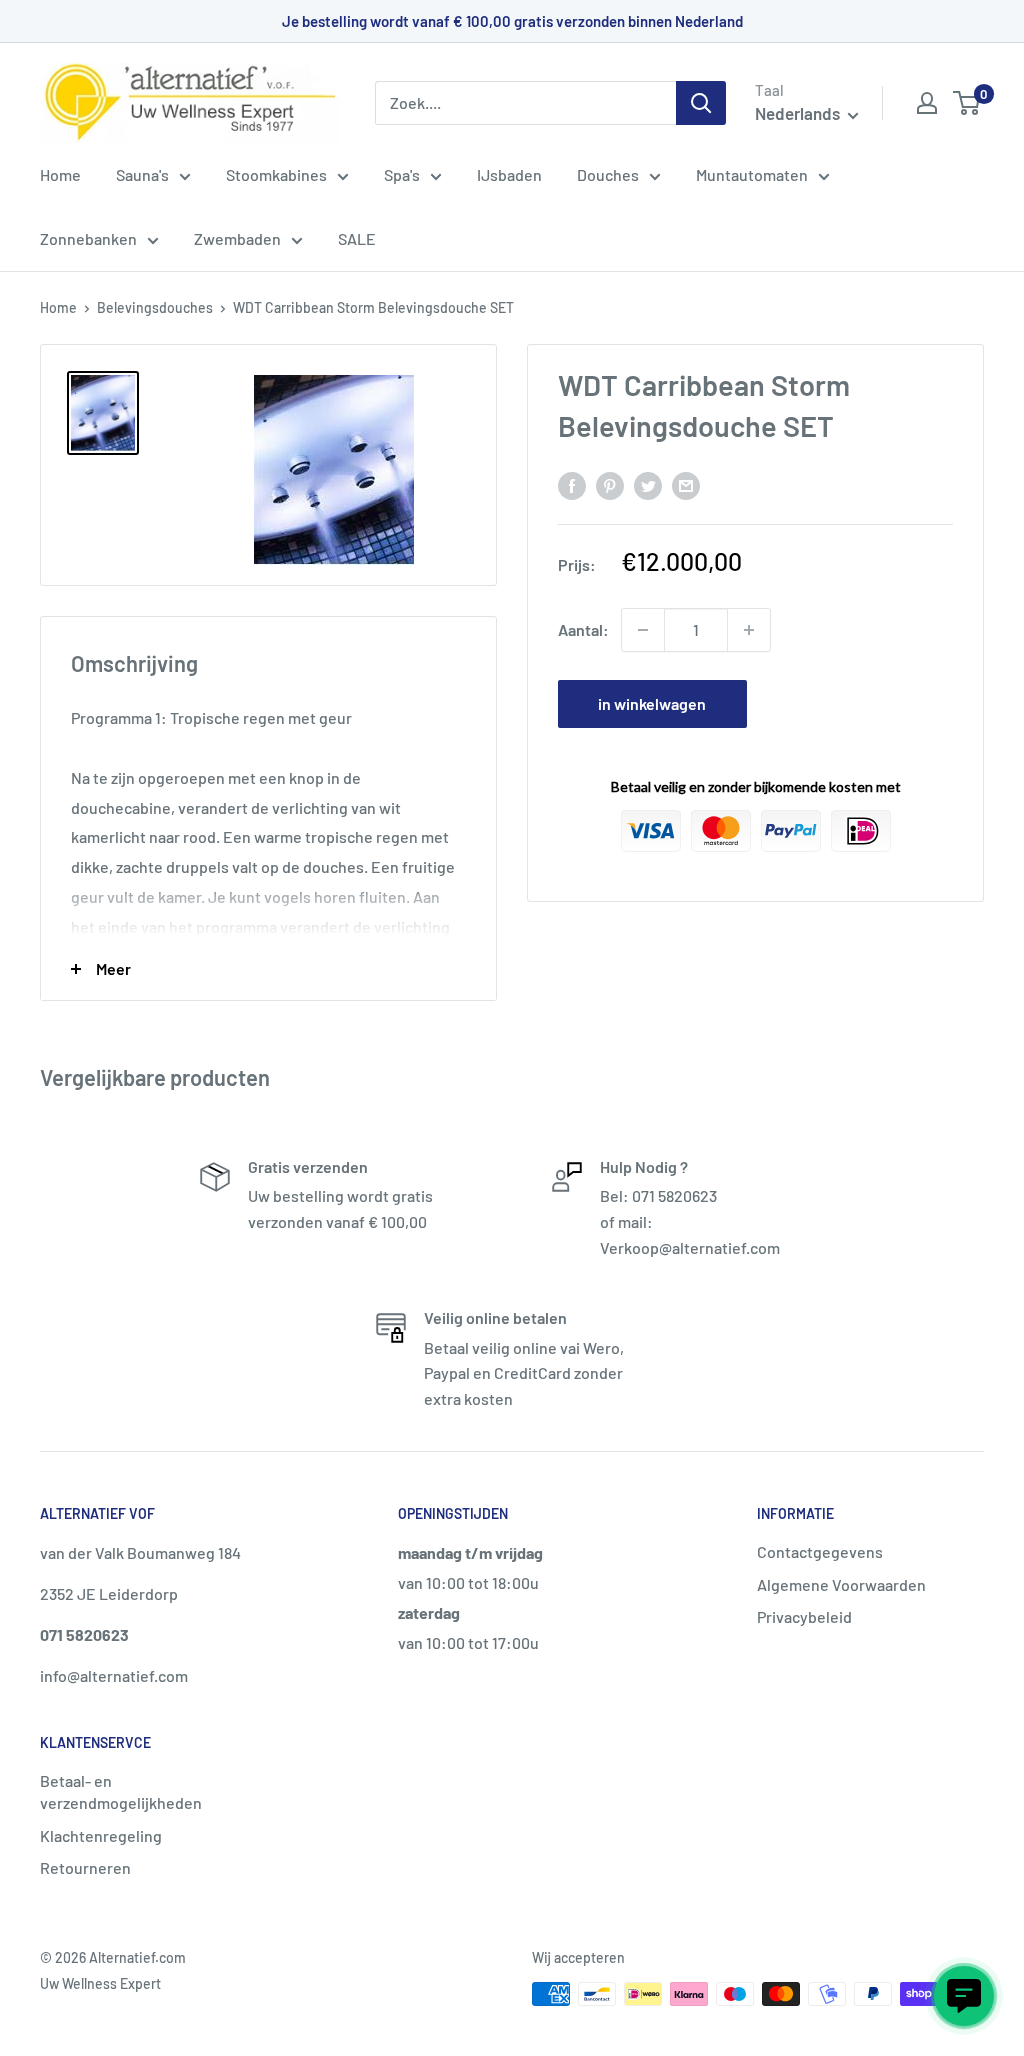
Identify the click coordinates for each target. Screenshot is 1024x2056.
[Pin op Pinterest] (610, 484)
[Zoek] (701, 103)
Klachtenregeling (101, 1835)
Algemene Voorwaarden (841, 1584)
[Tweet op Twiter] (648, 484)
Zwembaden (237, 238)
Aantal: (583, 629)
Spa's (402, 174)
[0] (967, 103)
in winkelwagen (652, 703)
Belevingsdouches (155, 307)
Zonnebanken (88, 238)
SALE (357, 238)
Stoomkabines (276, 174)
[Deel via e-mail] (686, 484)
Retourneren (85, 1867)
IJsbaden (509, 174)
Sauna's (142, 174)
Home (60, 174)
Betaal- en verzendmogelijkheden (121, 1791)
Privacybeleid (804, 1616)
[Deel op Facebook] (572, 484)
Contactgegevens (820, 1551)
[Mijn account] (927, 103)
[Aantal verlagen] (643, 630)
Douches (608, 174)
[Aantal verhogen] (749, 630)
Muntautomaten (752, 174)
